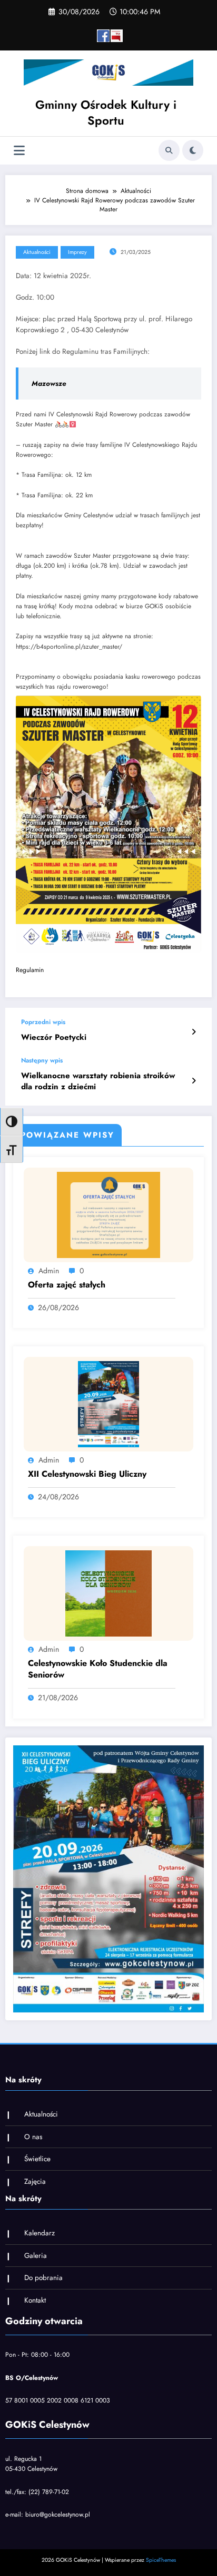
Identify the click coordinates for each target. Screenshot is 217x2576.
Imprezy (77, 252)
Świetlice (37, 2159)
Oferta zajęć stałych (67, 1285)
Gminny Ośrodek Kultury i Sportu (106, 112)
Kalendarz (40, 2233)
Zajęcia (35, 2181)
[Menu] (19, 151)
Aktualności (37, 252)
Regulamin (30, 970)
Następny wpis (42, 1060)
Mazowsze (49, 384)
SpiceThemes (161, 2560)
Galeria (36, 2256)
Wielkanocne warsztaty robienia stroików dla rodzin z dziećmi (98, 1081)
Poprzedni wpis (43, 1022)
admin (49, 1271)
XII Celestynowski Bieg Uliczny (87, 1474)
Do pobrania (43, 2278)
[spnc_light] (193, 150)
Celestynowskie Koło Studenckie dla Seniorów (98, 1669)
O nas (33, 2137)
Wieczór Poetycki (54, 1037)
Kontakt (35, 2300)
